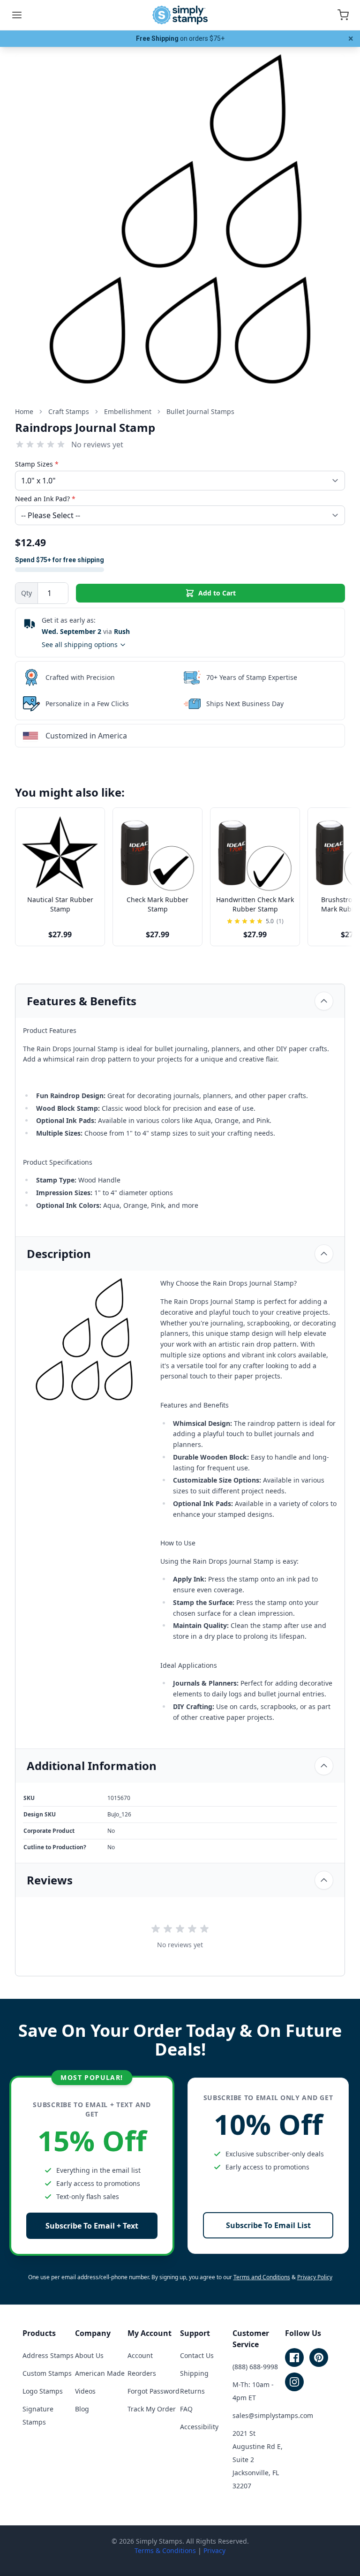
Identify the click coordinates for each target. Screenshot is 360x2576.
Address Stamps (48, 2355)
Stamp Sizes (37, 464)
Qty (26, 593)
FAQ (186, 2409)
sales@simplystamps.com (273, 2415)
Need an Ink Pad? (45, 499)
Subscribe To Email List (268, 2225)
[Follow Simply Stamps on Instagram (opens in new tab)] (294, 2382)
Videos (85, 2391)
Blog (82, 2409)
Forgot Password (154, 2391)
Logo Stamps (43, 2391)
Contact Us (197, 2355)
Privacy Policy (315, 2277)
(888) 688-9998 (255, 2367)
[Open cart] (343, 15)
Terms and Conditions (262, 2277)
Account (140, 2355)
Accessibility (199, 2427)
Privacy (214, 2550)
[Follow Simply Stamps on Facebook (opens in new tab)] (294, 2358)
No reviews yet (97, 444)
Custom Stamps (47, 2373)
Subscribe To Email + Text (92, 2226)
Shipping (194, 2373)
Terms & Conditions (165, 2550)
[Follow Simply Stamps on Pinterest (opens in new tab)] (319, 2358)
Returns (192, 2391)
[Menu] (17, 15)
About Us (89, 2355)
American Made (100, 2373)
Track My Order (152, 2409)
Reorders (142, 2373)
